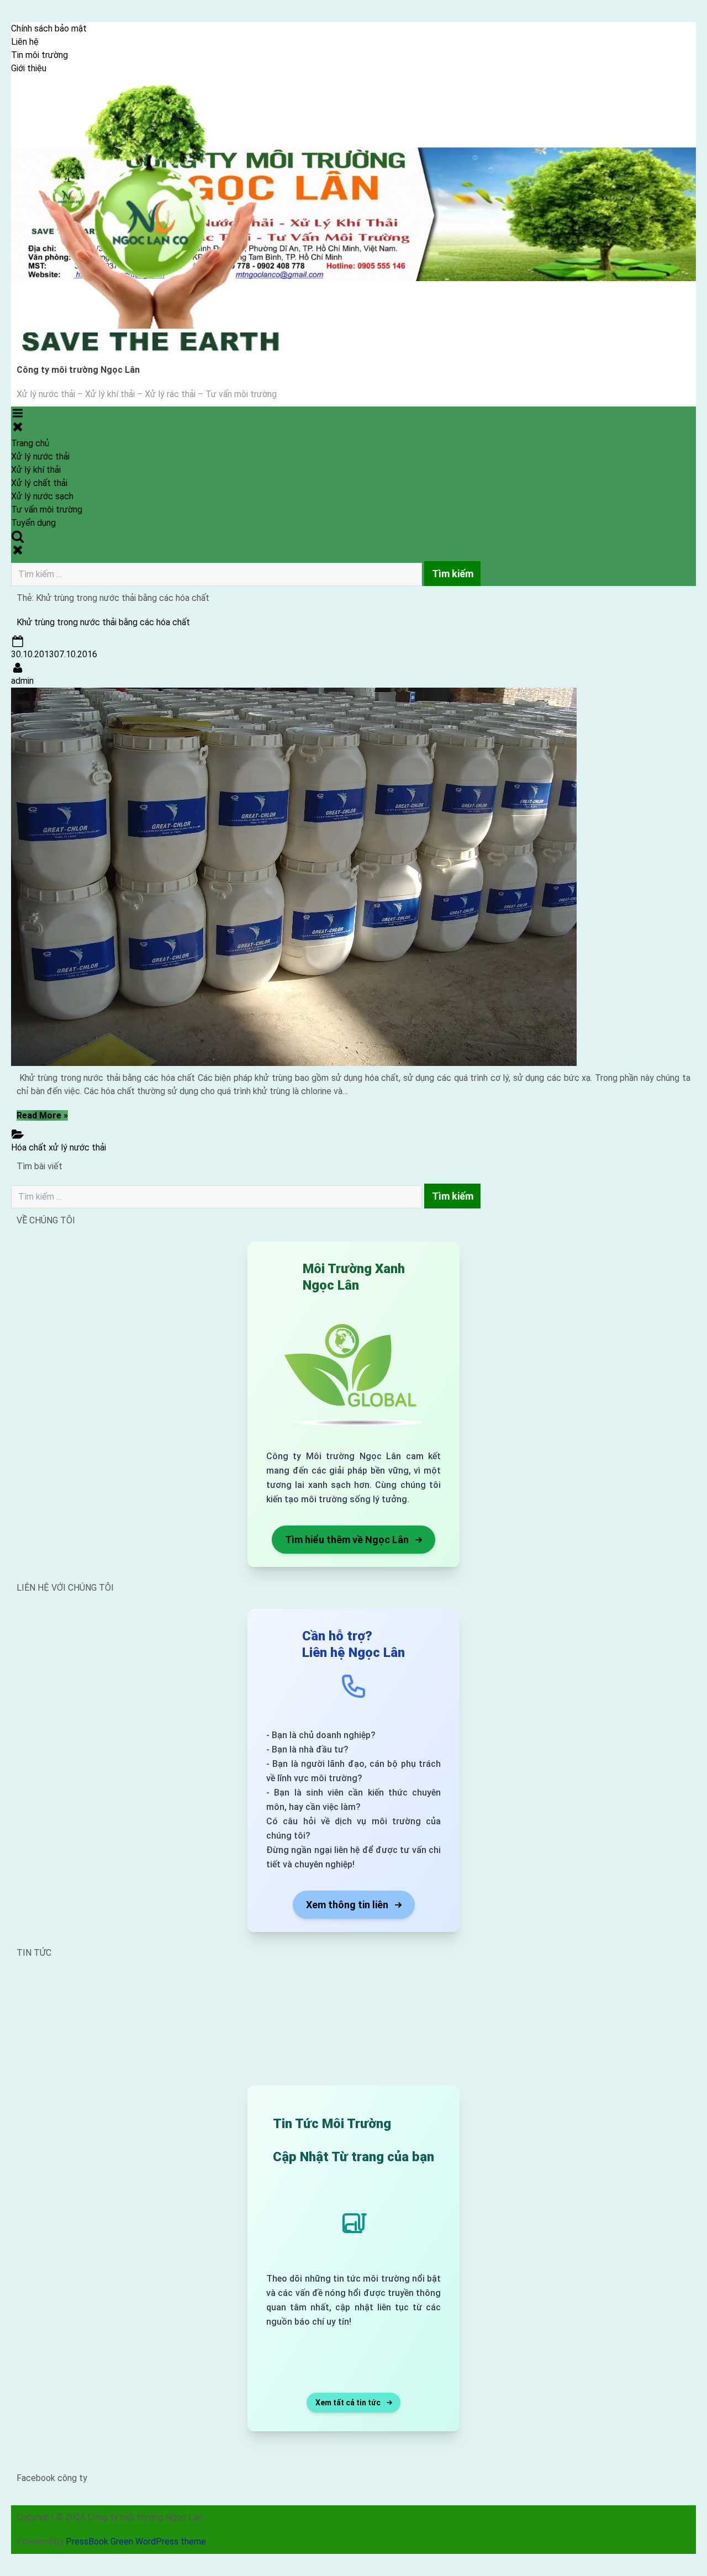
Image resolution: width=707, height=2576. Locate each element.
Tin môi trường (39, 55)
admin (22, 681)
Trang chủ (30, 443)
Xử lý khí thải (36, 470)
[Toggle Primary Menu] (18, 420)
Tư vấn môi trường (47, 510)
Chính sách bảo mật (49, 28)
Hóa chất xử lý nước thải (59, 1147)
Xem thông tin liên (347, 1905)
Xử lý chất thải (39, 483)
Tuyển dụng (33, 523)
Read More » (42, 1115)
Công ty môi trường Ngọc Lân (78, 370)
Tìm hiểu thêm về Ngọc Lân (347, 1540)
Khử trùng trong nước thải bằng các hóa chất (103, 622)
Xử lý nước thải (40, 456)
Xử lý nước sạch (42, 496)
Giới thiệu (29, 68)
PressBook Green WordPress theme (136, 2541)
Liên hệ (25, 42)
